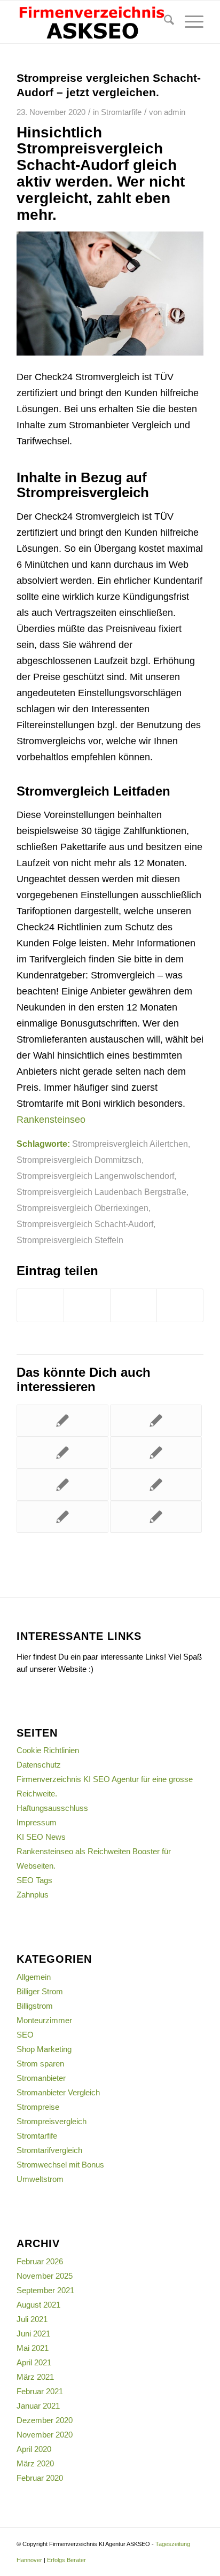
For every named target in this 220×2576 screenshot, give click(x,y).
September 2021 (45, 2290)
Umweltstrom (40, 2179)
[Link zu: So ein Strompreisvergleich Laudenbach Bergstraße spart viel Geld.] (156, 1421)
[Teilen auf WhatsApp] (180, 1305)
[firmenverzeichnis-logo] (91, 22)
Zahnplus (33, 1895)
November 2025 (45, 2276)
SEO (25, 2035)
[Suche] (164, 22)
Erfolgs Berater (66, 2560)
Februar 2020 (40, 2478)
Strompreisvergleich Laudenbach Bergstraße (101, 1192)
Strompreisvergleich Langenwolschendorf (95, 1176)
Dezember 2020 (45, 2420)
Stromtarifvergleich (49, 2150)
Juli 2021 (32, 2319)
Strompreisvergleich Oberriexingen (82, 1208)
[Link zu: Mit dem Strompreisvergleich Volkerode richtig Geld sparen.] (156, 1485)
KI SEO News (41, 1837)
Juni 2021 (33, 2334)
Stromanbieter (41, 2078)
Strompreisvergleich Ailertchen (130, 1144)
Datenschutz (39, 1765)
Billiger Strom (40, 1991)
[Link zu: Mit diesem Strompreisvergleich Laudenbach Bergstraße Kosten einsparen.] (156, 1453)
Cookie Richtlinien (48, 1750)
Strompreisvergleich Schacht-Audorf (85, 1224)
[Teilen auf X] (87, 1305)
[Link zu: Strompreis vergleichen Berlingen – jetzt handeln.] (62, 1517)
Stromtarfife (121, 112)
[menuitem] (164, 22)
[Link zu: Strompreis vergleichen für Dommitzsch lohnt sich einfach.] (156, 1517)
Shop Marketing (44, 2049)
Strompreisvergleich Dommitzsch (79, 1160)
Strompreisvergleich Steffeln (70, 1240)
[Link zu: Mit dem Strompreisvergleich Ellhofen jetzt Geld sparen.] (62, 1421)
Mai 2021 (33, 2348)
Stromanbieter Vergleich (58, 2092)
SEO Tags (34, 1880)
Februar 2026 (40, 2261)
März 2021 (35, 2377)
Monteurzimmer (44, 2020)
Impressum (37, 1822)
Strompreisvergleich (52, 2121)
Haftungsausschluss (52, 1808)
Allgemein (34, 1977)
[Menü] (189, 22)
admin (175, 112)
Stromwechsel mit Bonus (60, 2165)
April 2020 (34, 2449)
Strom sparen (40, 2064)
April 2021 (34, 2362)
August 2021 (38, 2305)
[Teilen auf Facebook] (40, 1305)
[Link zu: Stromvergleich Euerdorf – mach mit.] (62, 1453)
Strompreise (38, 2107)
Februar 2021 (40, 2391)
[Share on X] (133, 1305)
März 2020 (35, 2463)
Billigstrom (35, 2006)
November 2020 (45, 2435)
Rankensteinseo (51, 1120)
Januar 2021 (38, 2406)
